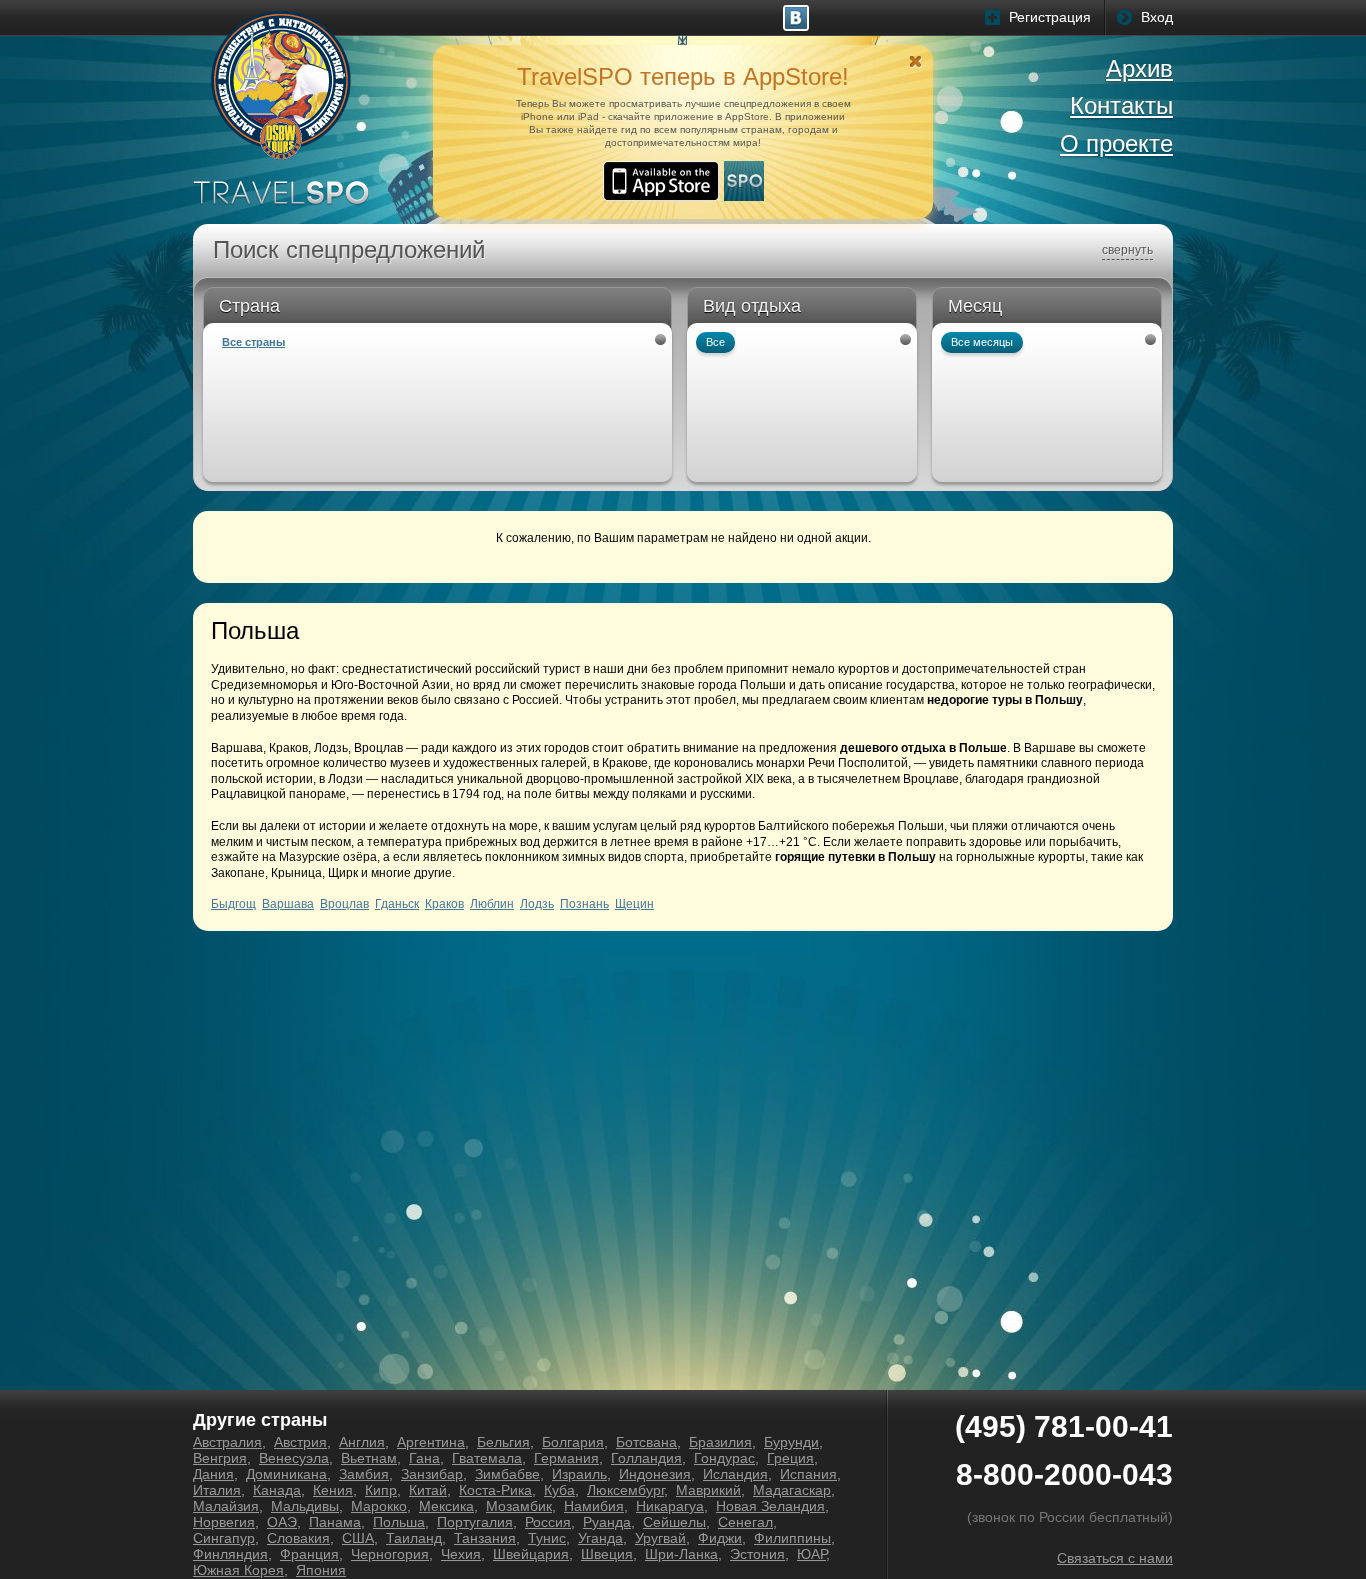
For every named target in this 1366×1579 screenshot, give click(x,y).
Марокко (379, 1506)
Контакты (1121, 105)
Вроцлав (344, 904)
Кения (333, 1490)
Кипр (381, 1490)
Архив (1139, 68)
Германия (566, 1458)
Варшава (288, 904)
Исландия (735, 1474)
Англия (362, 1442)
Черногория (390, 1554)
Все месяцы (982, 342)
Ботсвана (646, 1442)
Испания (808, 1474)
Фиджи (720, 1538)
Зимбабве (507, 1474)
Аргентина (431, 1442)
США (358, 1538)
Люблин (492, 904)
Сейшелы (674, 1522)
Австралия (227, 1442)
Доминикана (286, 1474)
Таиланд (414, 1538)
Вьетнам (369, 1458)
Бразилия (720, 1442)
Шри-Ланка (681, 1554)
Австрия (300, 1442)
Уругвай (660, 1538)
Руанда (607, 1522)
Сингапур (224, 1538)
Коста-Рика (495, 1490)
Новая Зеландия (770, 1506)
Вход (1157, 17)
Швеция (607, 1554)
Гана (424, 1458)
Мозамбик (519, 1506)
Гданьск (397, 904)
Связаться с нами (1115, 1558)
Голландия (646, 1458)
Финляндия (230, 1554)
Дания (213, 1474)
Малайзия (226, 1506)
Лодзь (537, 904)
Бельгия (503, 1442)
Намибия (594, 1506)
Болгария (573, 1442)
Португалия (475, 1522)
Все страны (253, 342)
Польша (399, 1522)
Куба (559, 1490)
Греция (790, 1458)
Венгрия (220, 1458)
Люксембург (625, 1490)
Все (715, 342)
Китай (428, 1490)
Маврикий (708, 1490)
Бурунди (791, 1442)
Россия (548, 1522)
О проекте (1116, 143)
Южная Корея (238, 1570)
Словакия (298, 1538)
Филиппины (792, 1538)
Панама (335, 1522)
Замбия (364, 1474)
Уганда (600, 1538)
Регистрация (1050, 17)
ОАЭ (282, 1522)
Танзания (485, 1538)
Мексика (446, 1506)
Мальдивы (305, 1506)
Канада (277, 1490)
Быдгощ (233, 904)
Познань (584, 904)
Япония (321, 1570)
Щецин (634, 904)
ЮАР (811, 1554)
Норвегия (224, 1522)
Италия (217, 1490)
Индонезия (655, 1474)
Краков (444, 904)
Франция (309, 1554)
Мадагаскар (792, 1490)
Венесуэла (294, 1458)
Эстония (757, 1554)
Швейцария (531, 1554)
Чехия (461, 1554)
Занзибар (432, 1474)
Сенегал (745, 1522)
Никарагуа (670, 1506)
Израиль (579, 1474)
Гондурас (724, 1458)
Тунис (547, 1538)
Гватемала (487, 1458)
